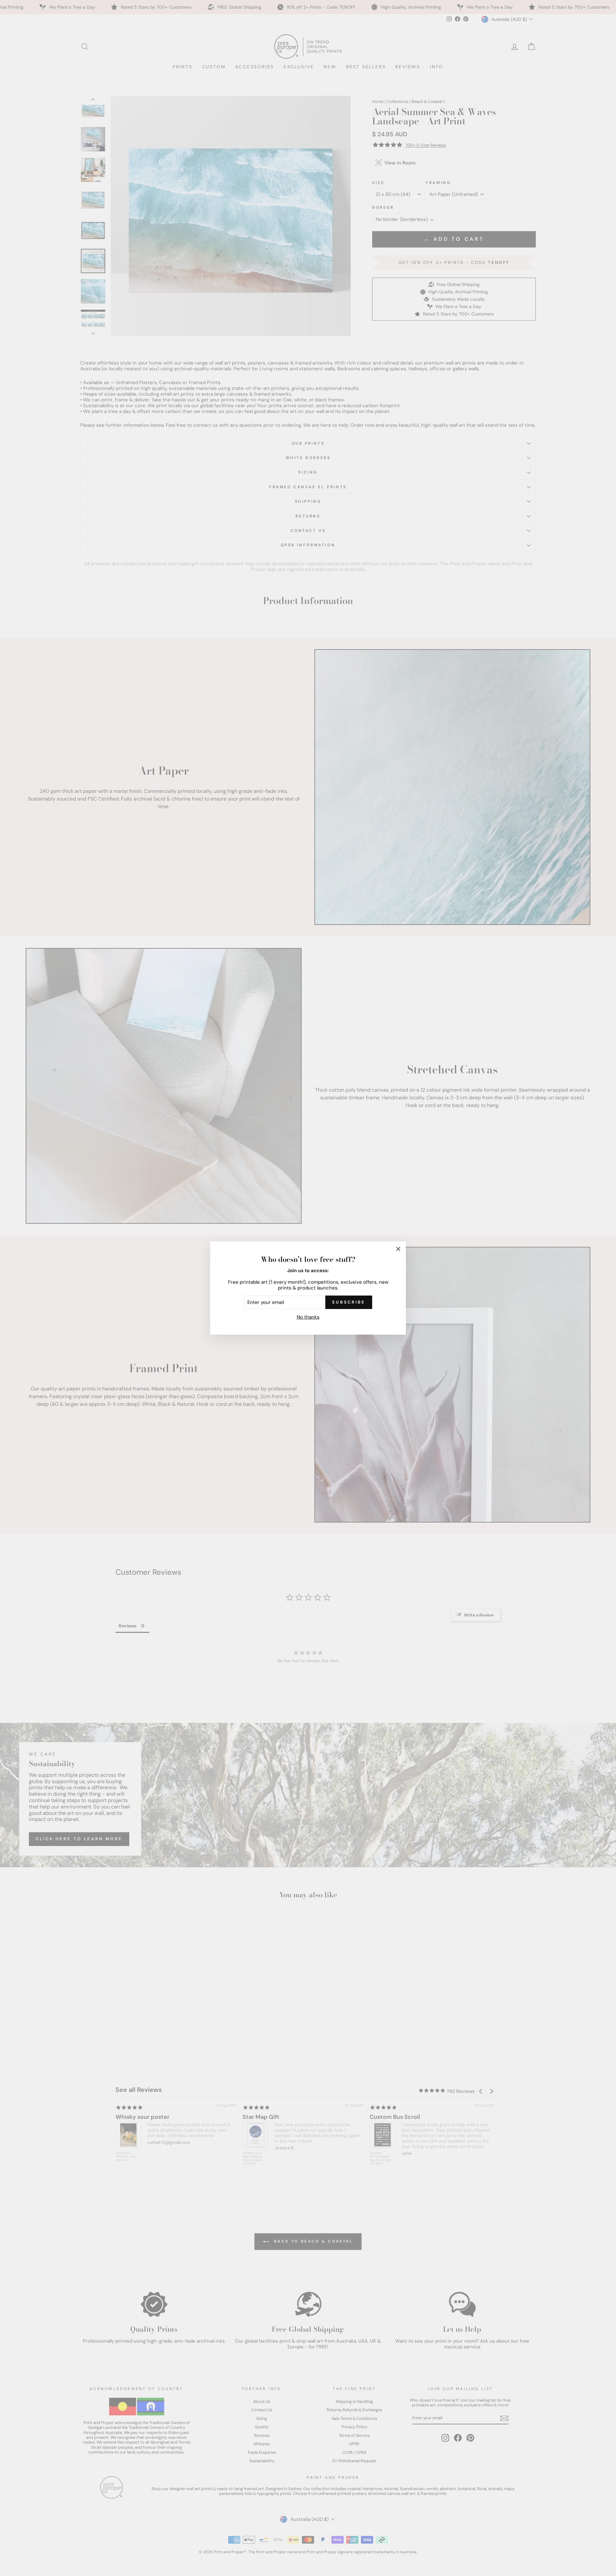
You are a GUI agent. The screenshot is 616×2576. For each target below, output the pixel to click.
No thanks (308, 1317)
